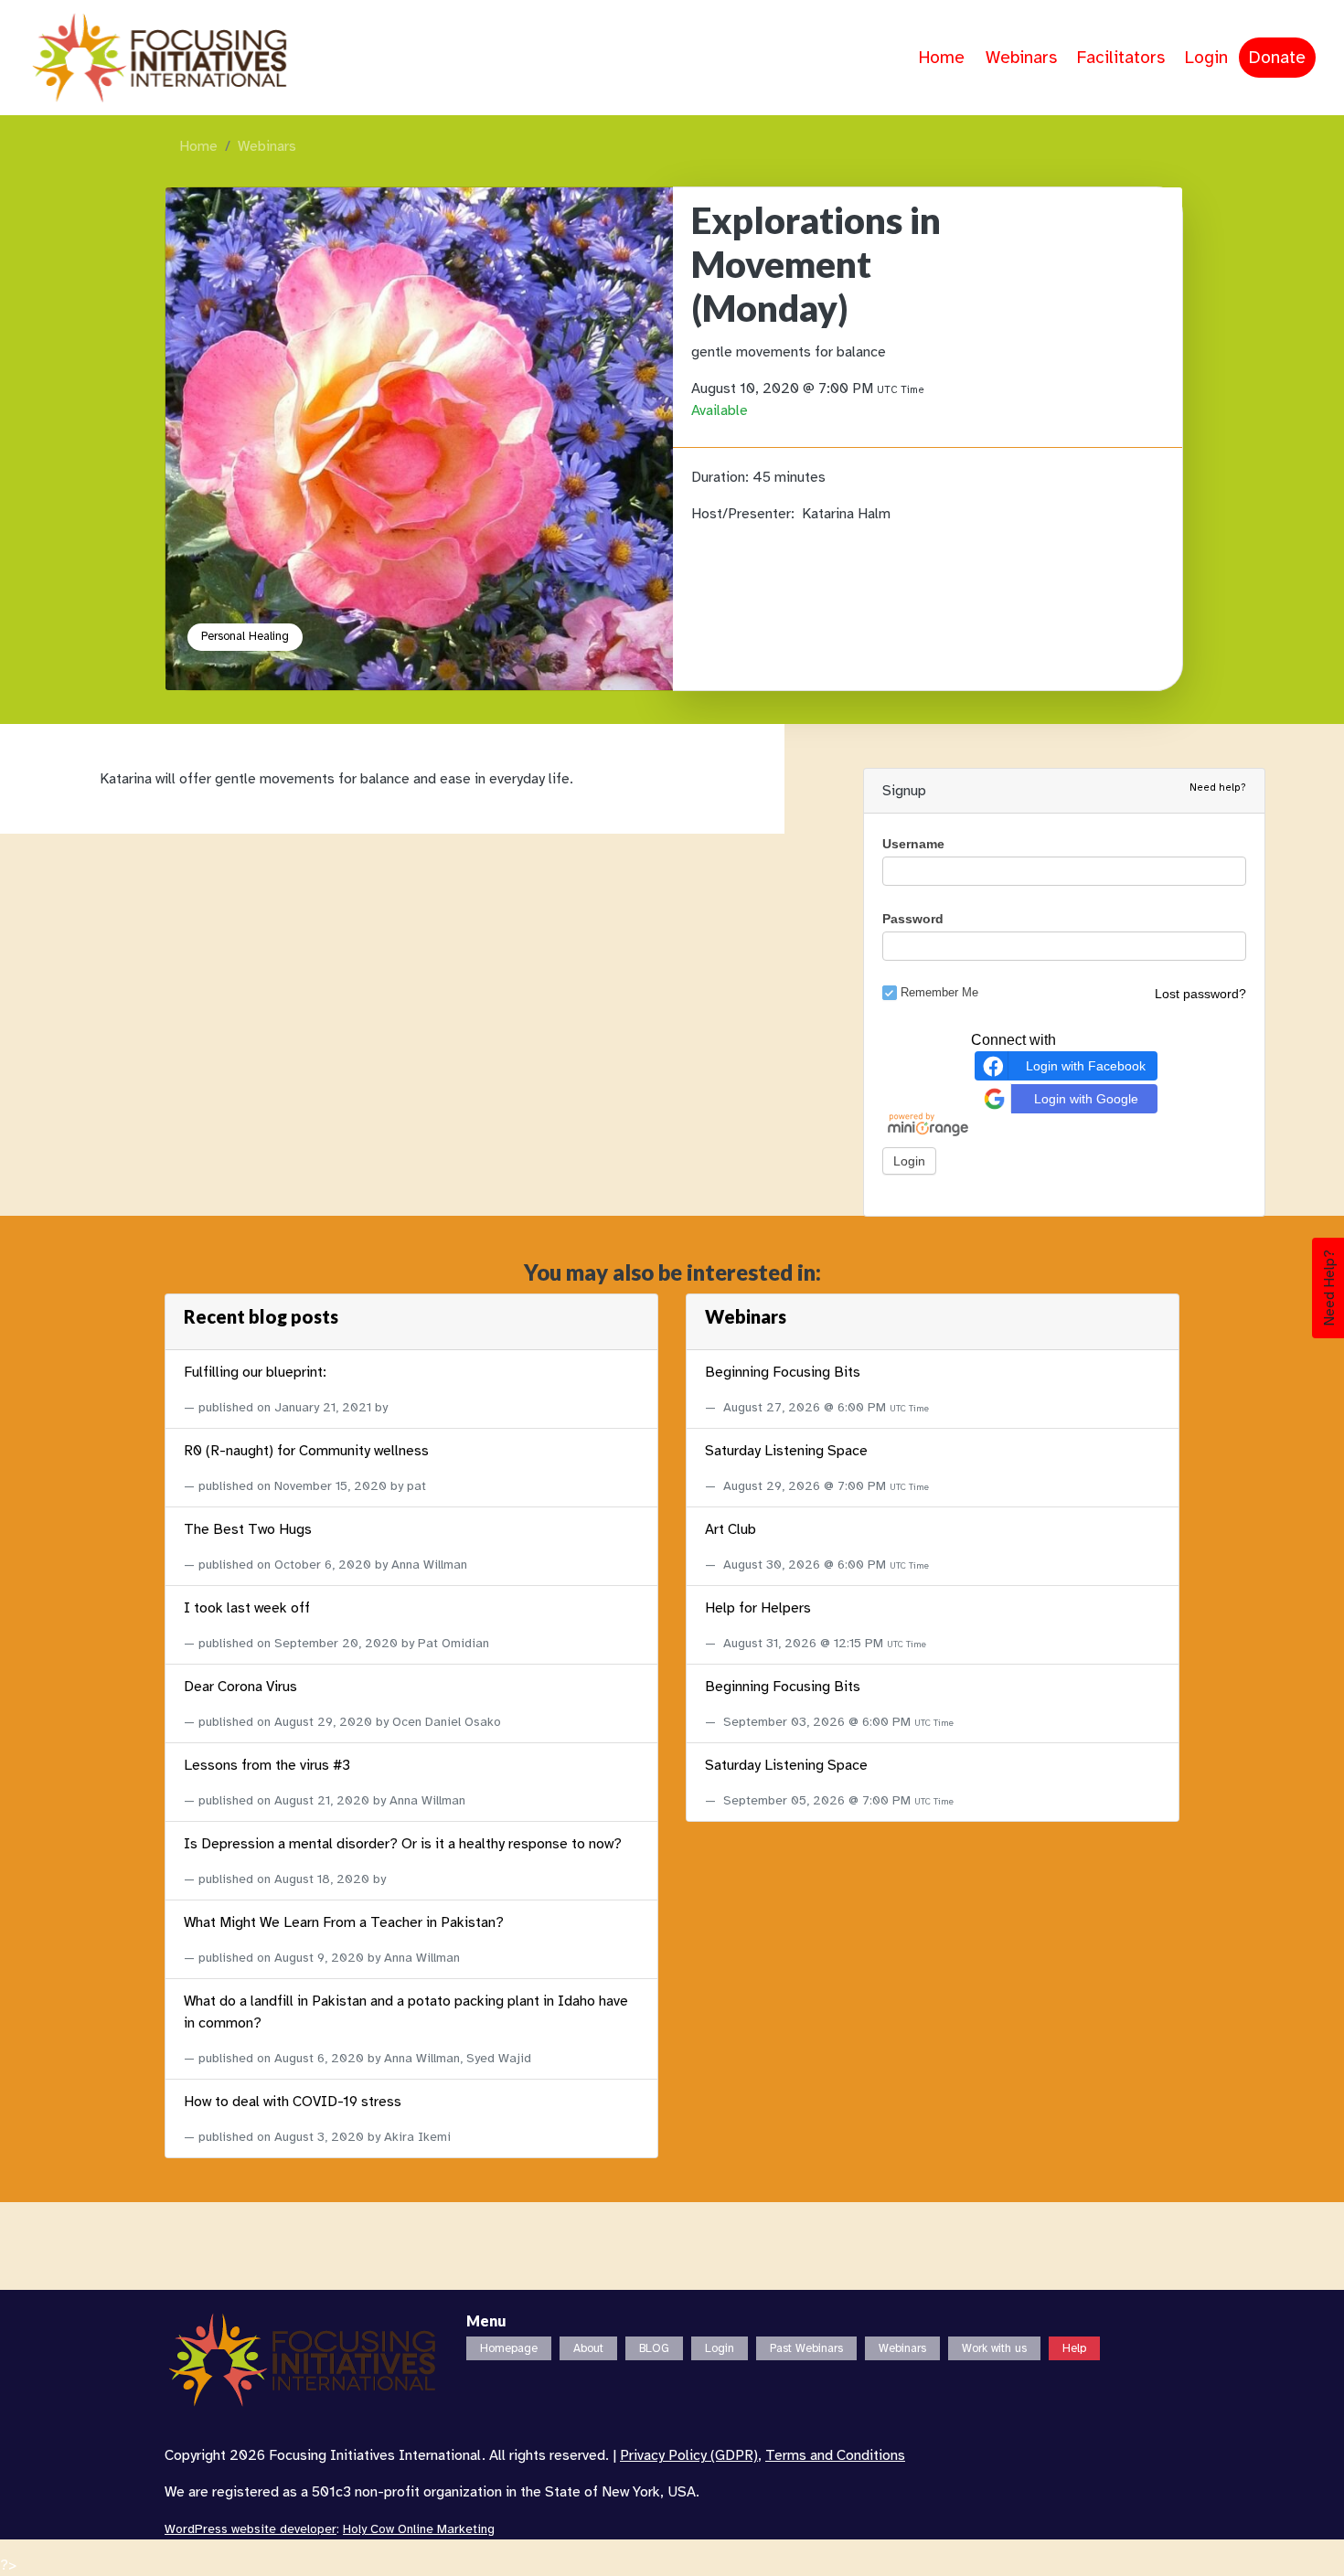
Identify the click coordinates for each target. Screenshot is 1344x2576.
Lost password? (1200, 994)
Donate (1277, 58)
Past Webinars (806, 2348)
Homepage (509, 2348)
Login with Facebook (1086, 1065)
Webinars (1021, 58)
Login (1206, 58)
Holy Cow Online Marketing (419, 2529)
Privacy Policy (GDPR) (689, 2455)
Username (913, 844)
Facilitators (1121, 58)
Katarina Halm (846, 514)
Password (913, 919)
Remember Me (939, 991)
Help (1074, 2348)
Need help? (1218, 787)
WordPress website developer (251, 2529)
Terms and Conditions (835, 2455)
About (588, 2348)
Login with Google (1086, 1098)
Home (942, 58)
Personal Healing (245, 636)
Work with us (994, 2348)
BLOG (654, 2348)
